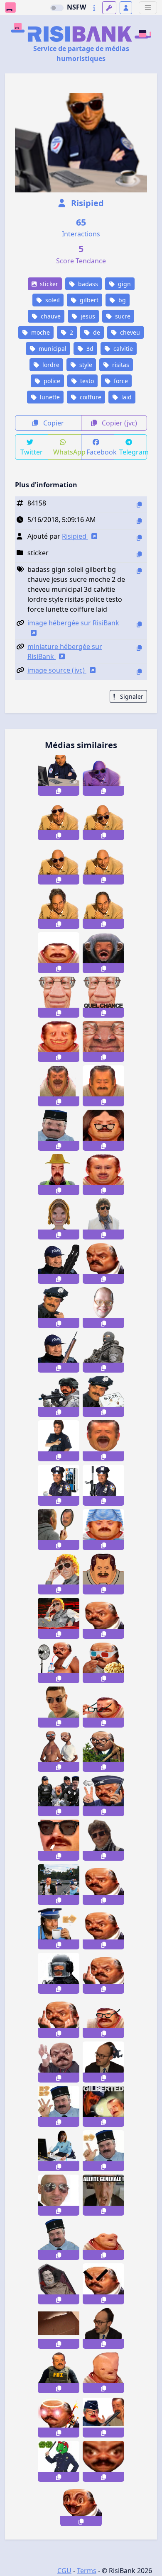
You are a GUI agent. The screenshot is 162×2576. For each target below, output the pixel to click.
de (96, 332)
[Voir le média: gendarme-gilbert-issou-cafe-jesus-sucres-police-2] (59, 1929)
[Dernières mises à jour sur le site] (94, 8)
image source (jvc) (57, 670)
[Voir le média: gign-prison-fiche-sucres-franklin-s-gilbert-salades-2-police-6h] (59, 2461)
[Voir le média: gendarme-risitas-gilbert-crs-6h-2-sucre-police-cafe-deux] (59, 2239)
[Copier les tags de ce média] (139, 571)
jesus (87, 316)
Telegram (133, 452)
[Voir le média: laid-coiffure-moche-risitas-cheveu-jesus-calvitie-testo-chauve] (59, 908)
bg (121, 300)
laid (126, 397)
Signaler (131, 696)
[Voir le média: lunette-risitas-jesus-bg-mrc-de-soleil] (59, 1574)
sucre (122, 316)
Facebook (100, 452)
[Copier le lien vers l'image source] (139, 672)
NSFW (76, 7)
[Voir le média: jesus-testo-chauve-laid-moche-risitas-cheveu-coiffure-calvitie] (103, 908)
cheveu (129, 332)
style (85, 365)
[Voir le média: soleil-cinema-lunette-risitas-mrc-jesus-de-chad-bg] (59, 1618)
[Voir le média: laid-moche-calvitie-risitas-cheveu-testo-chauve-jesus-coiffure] (103, 864)
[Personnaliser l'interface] (109, 8)
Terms (87, 2571)
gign (124, 284)
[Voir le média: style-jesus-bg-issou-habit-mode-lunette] (103, 1840)
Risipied (86, 203)
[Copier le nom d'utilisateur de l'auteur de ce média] (139, 538)
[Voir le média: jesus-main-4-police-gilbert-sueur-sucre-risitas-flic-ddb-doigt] (59, 2106)
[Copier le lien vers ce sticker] (59, 791)
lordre (50, 365)
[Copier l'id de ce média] (139, 504)
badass (87, 284)
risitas (120, 365)
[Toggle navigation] (148, 8)
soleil (52, 300)
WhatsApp (67, 452)
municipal (52, 349)
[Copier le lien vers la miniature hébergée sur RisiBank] (139, 648)
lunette (49, 397)
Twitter (32, 452)
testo (86, 381)
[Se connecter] (126, 8)
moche (40, 332)
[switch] (57, 8)
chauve (50, 316)
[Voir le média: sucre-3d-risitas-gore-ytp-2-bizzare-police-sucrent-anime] (103, 2151)
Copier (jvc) (119, 423)
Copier (53, 423)
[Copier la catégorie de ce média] (139, 554)
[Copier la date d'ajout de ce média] (139, 521)
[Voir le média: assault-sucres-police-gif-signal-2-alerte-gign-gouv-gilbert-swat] (59, 2328)
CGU (64, 2571)
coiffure (90, 397)
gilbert (88, 300)
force (120, 381)
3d (89, 349)
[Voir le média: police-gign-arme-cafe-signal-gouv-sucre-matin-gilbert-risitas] (59, 1973)
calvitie (122, 349)
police (51, 381)
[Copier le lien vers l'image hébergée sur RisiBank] (139, 624)
